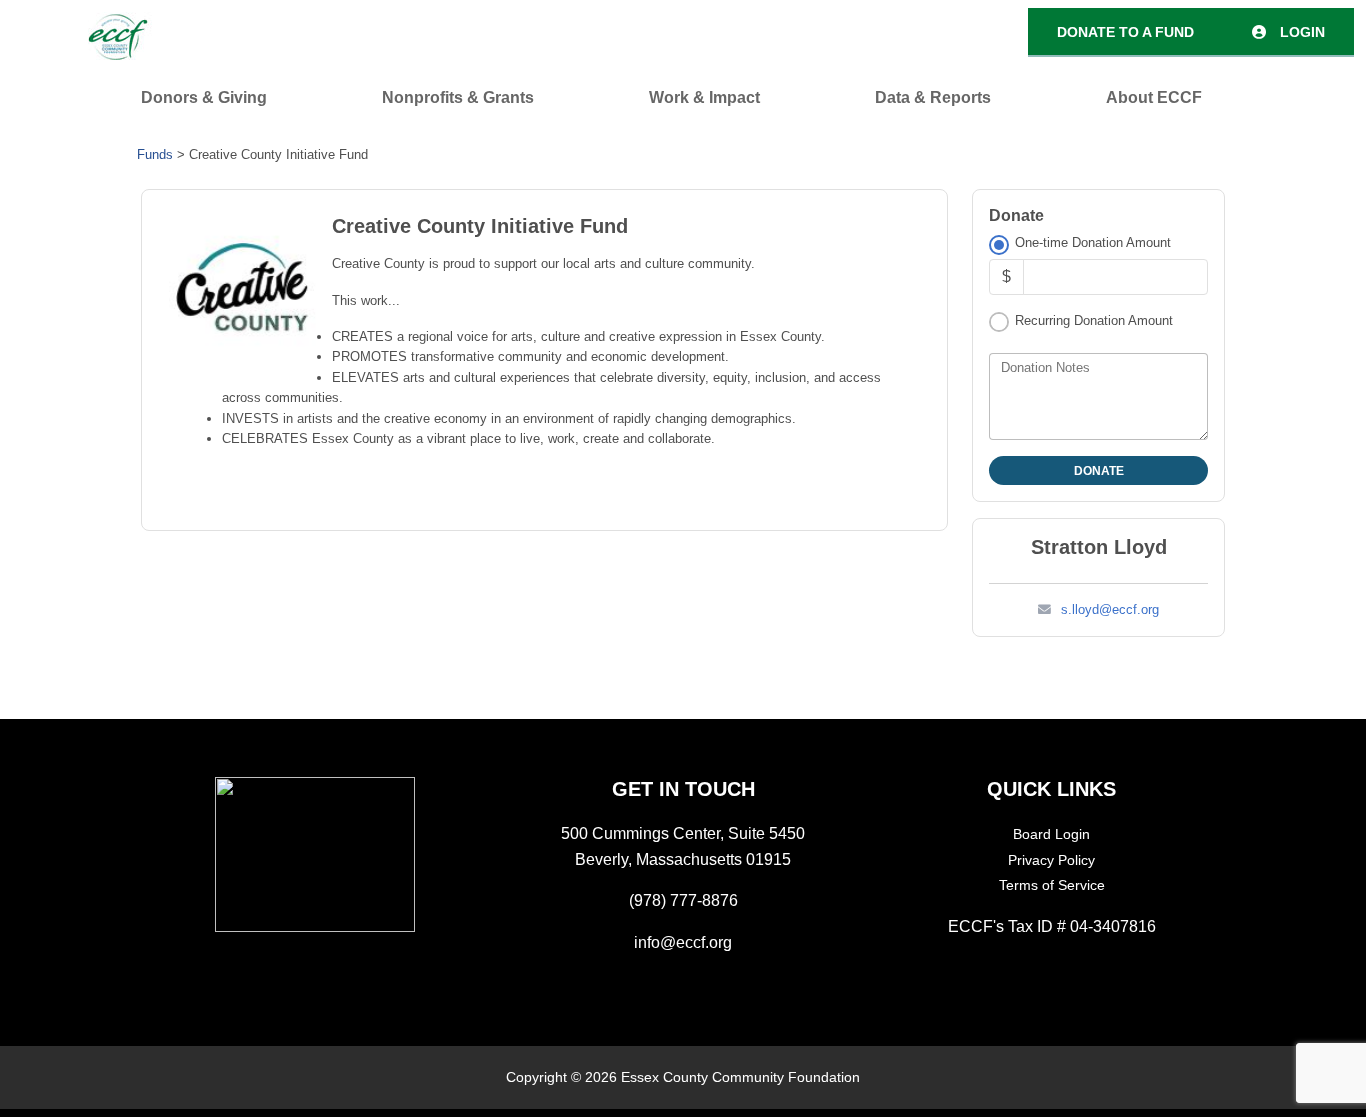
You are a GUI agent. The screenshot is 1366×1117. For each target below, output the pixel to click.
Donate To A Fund (1125, 32)
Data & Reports (933, 97)
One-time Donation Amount (1093, 242)
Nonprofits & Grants (458, 97)
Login (1300, 32)
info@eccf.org (683, 942)
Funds (155, 154)
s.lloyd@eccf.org (1110, 609)
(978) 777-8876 (683, 900)
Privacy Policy (1051, 860)
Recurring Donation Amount (1094, 320)
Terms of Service (1052, 885)
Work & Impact (704, 97)
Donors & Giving (204, 97)
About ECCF (1154, 97)
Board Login (1051, 834)
